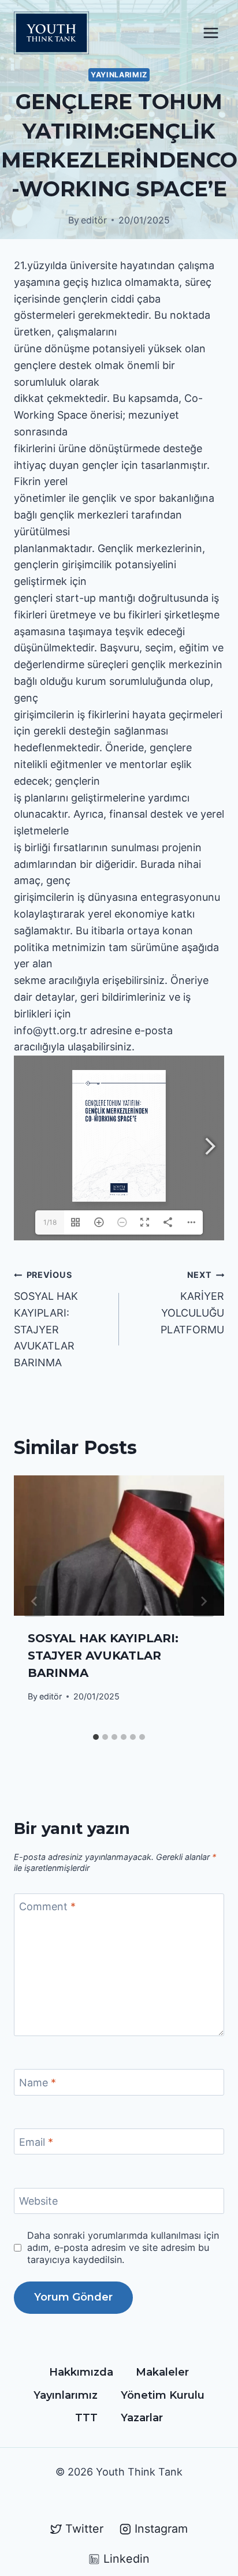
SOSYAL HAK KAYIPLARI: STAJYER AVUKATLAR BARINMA (46, 1319)
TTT (86, 2418)
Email (36, 2142)
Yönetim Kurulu (163, 2395)
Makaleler (162, 2372)
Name (38, 2083)
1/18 (50, 1222)
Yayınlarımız (119, 75)
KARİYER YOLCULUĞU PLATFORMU (192, 1302)
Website (38, 2202)
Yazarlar (142, 2418)
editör (94, 220)
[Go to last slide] (35, 1601)
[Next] (203, 1601)
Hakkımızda (81, 2372)
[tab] (96, 1737)
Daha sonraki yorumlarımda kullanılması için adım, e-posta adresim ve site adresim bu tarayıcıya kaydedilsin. (123, 2247)
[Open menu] (211, 33)
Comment (47, 1907)
